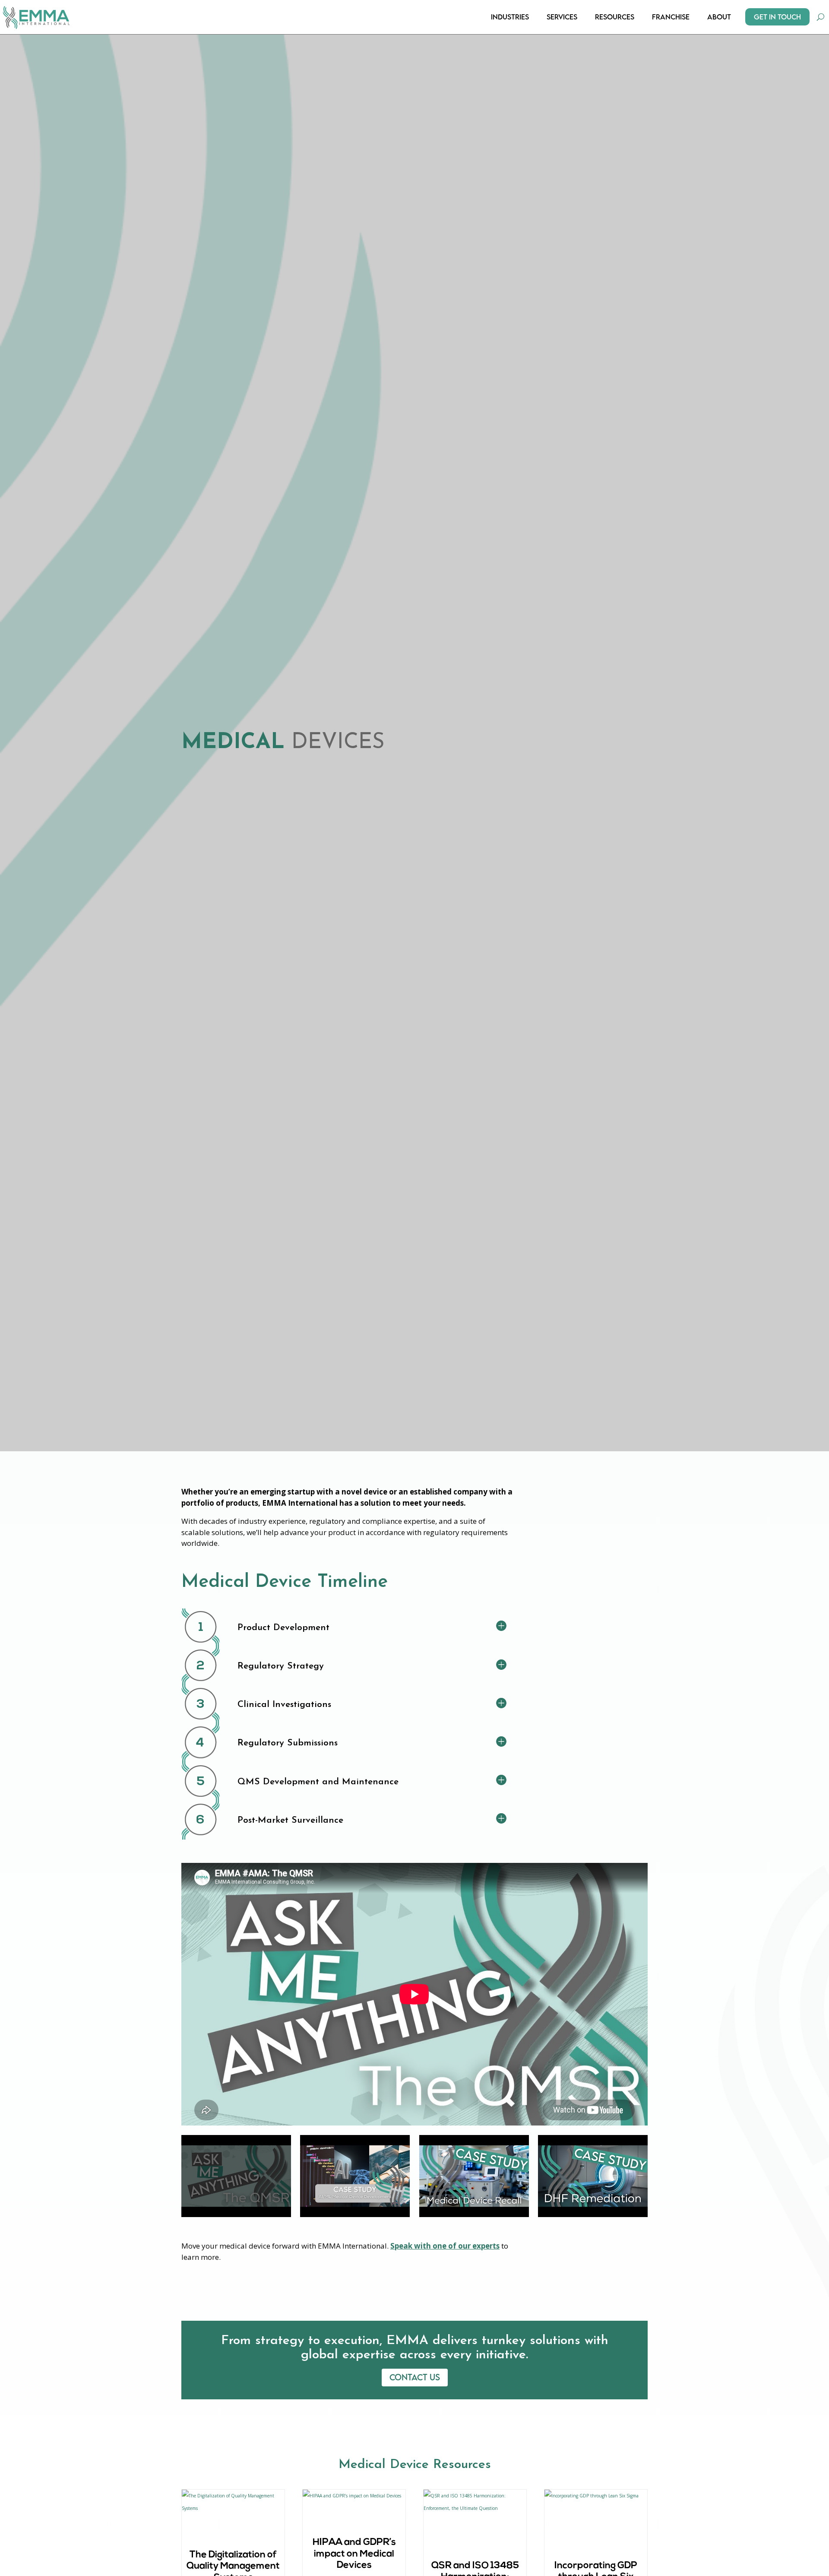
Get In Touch (777, 17)
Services (562, 17)
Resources (615, 17)
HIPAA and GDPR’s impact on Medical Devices (354, 2554)
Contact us (415, 2377)
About (719, 17)
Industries (510, 17)
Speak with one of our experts (445, 2246)
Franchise (671, 17)
